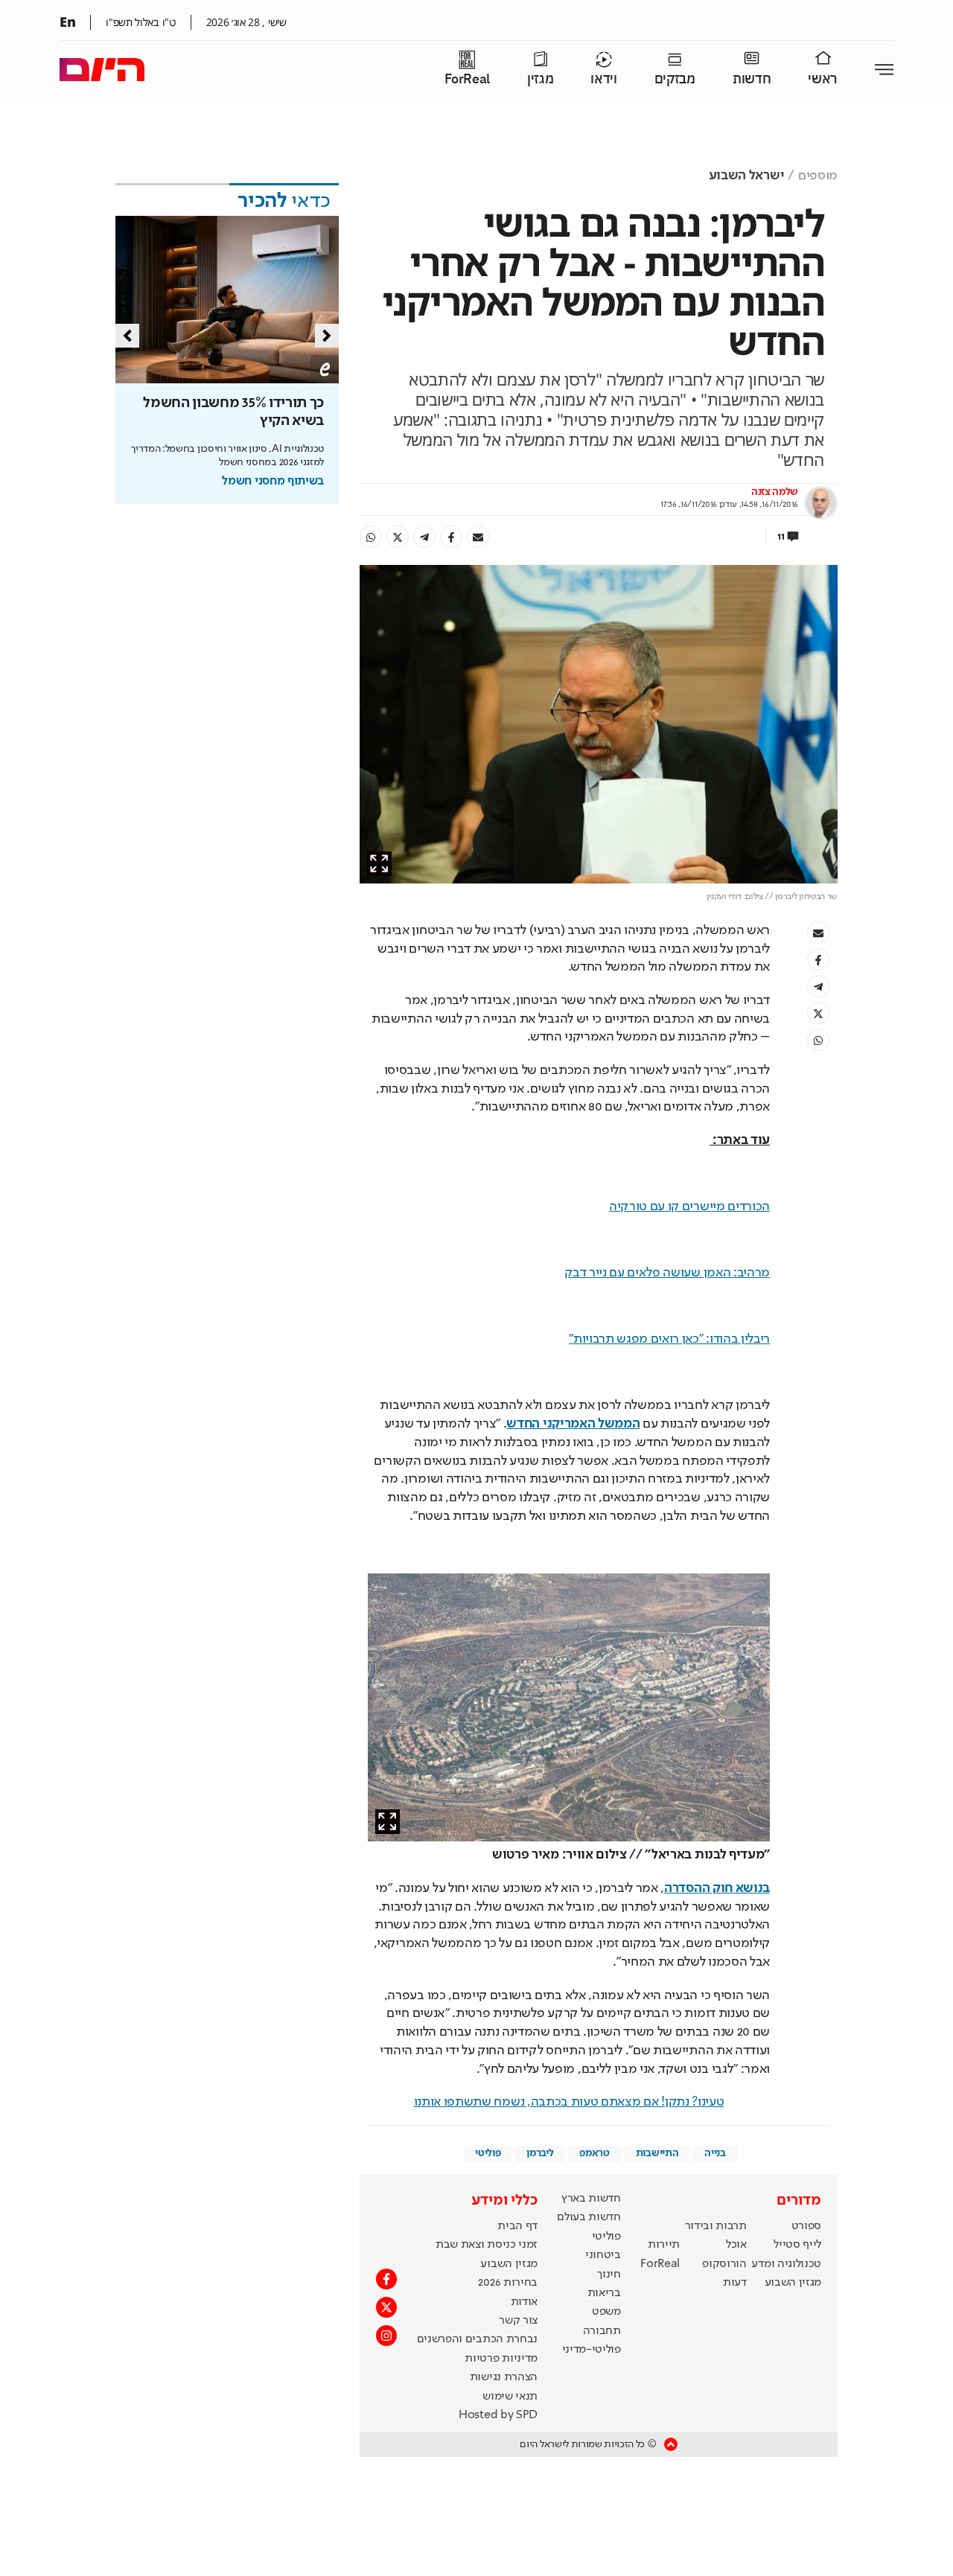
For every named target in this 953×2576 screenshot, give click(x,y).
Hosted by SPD (498, 2415)
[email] (478, 537)
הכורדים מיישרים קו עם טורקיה (689, 1206)
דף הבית (517, 2226)
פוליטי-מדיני (592, 2350)
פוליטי (488, 2153)
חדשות (752, 79)
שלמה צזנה (775, 492)
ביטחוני (603, 2255)
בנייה (715, 2153)
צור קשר (518, 2321)
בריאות (604, 2293)
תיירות (664, 2245)
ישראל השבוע (746, 176)
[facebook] (451, 537)
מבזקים (675, 79)
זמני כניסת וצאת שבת (487, 2245)
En (67, 22)
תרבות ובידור (716, 2226)
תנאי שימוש (510, 2397)
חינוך (609, 2275)
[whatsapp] (371, 537)
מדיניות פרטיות (501, 2359)
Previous (127, 336)
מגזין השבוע (793, 2283)
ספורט (806, 2226)
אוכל (736, 2245)
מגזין (540, 79)
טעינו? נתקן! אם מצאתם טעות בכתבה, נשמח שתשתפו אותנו (569, 2102)
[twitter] (398, 537)
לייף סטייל (797, 2245)
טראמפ (594, 2153)
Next (327, 336)
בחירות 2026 (508, 2283)
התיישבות (657, 2153)
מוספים (818, 176)
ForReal (467, 79)
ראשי (823, 79)
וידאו (603, 79)
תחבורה (602, 2331)
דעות (735, 2283)
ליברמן (540, 2153)
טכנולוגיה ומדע (786, 2264)
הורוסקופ (724, 2264)
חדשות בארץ (591, 2199)
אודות (524, 2302)
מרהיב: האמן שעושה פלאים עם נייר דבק (667, 1273)
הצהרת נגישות (504, 2377)
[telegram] (424, 537)
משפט (606, 2312)
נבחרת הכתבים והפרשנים (477, 2339)
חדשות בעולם (589, 2217)
